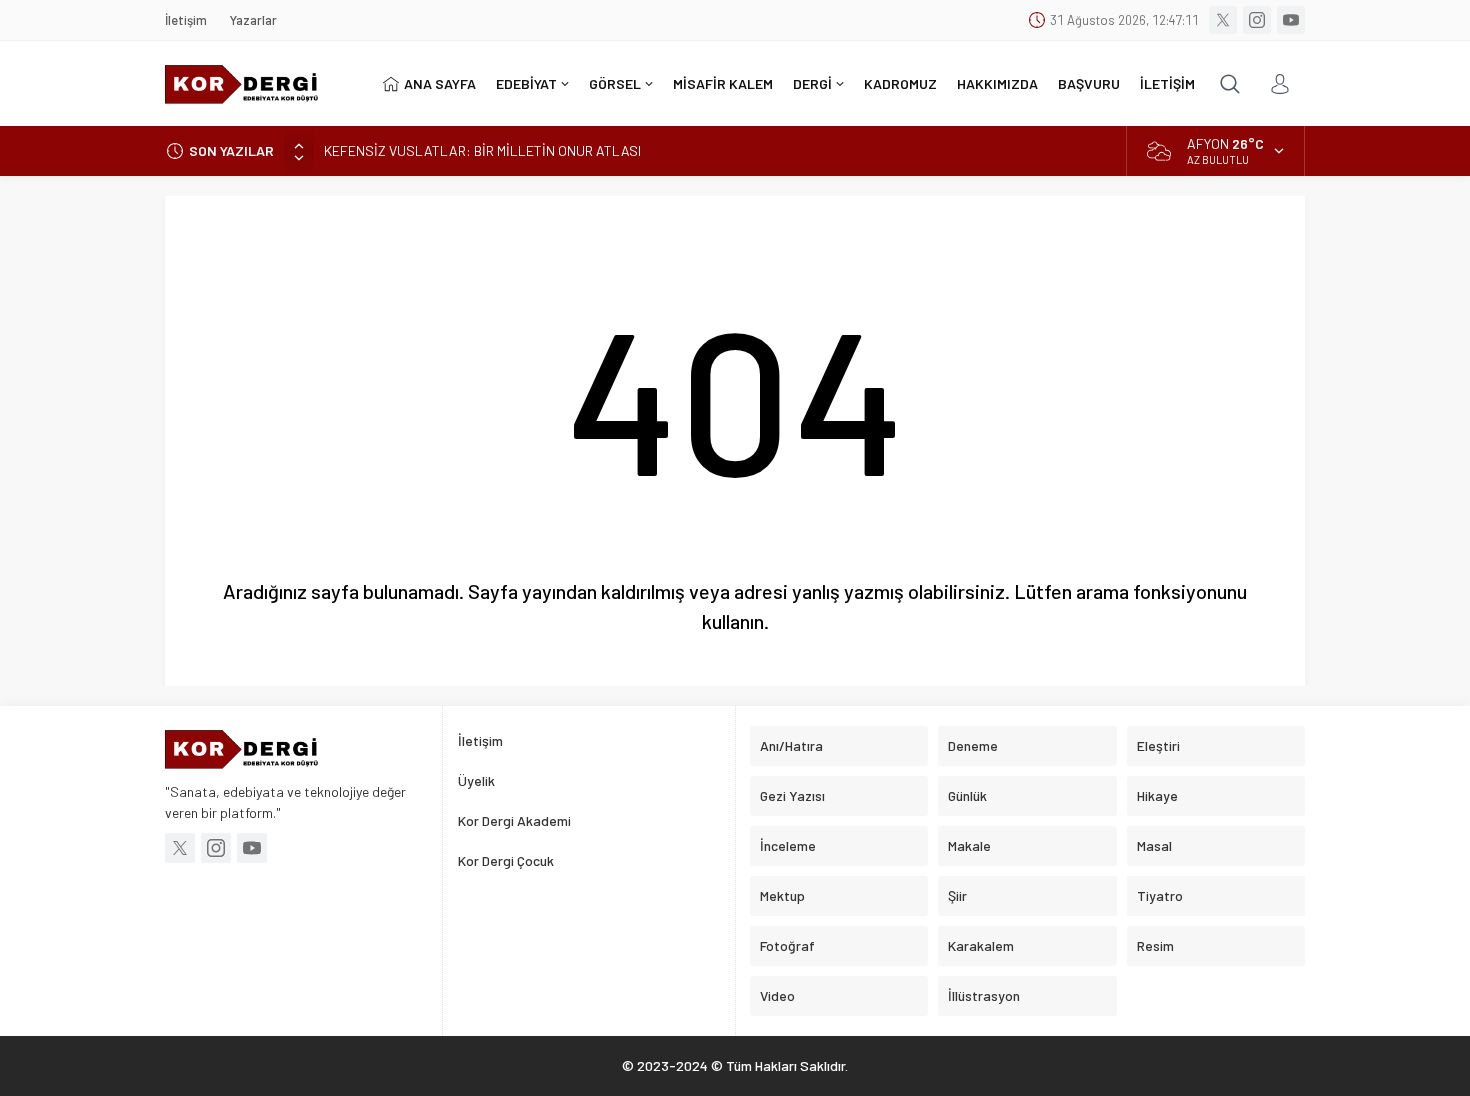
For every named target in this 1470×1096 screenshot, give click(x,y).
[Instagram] (1257, 20)
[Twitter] (1223, 20)
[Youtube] (1291, 20)
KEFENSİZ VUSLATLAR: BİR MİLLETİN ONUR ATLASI (482, 150)
